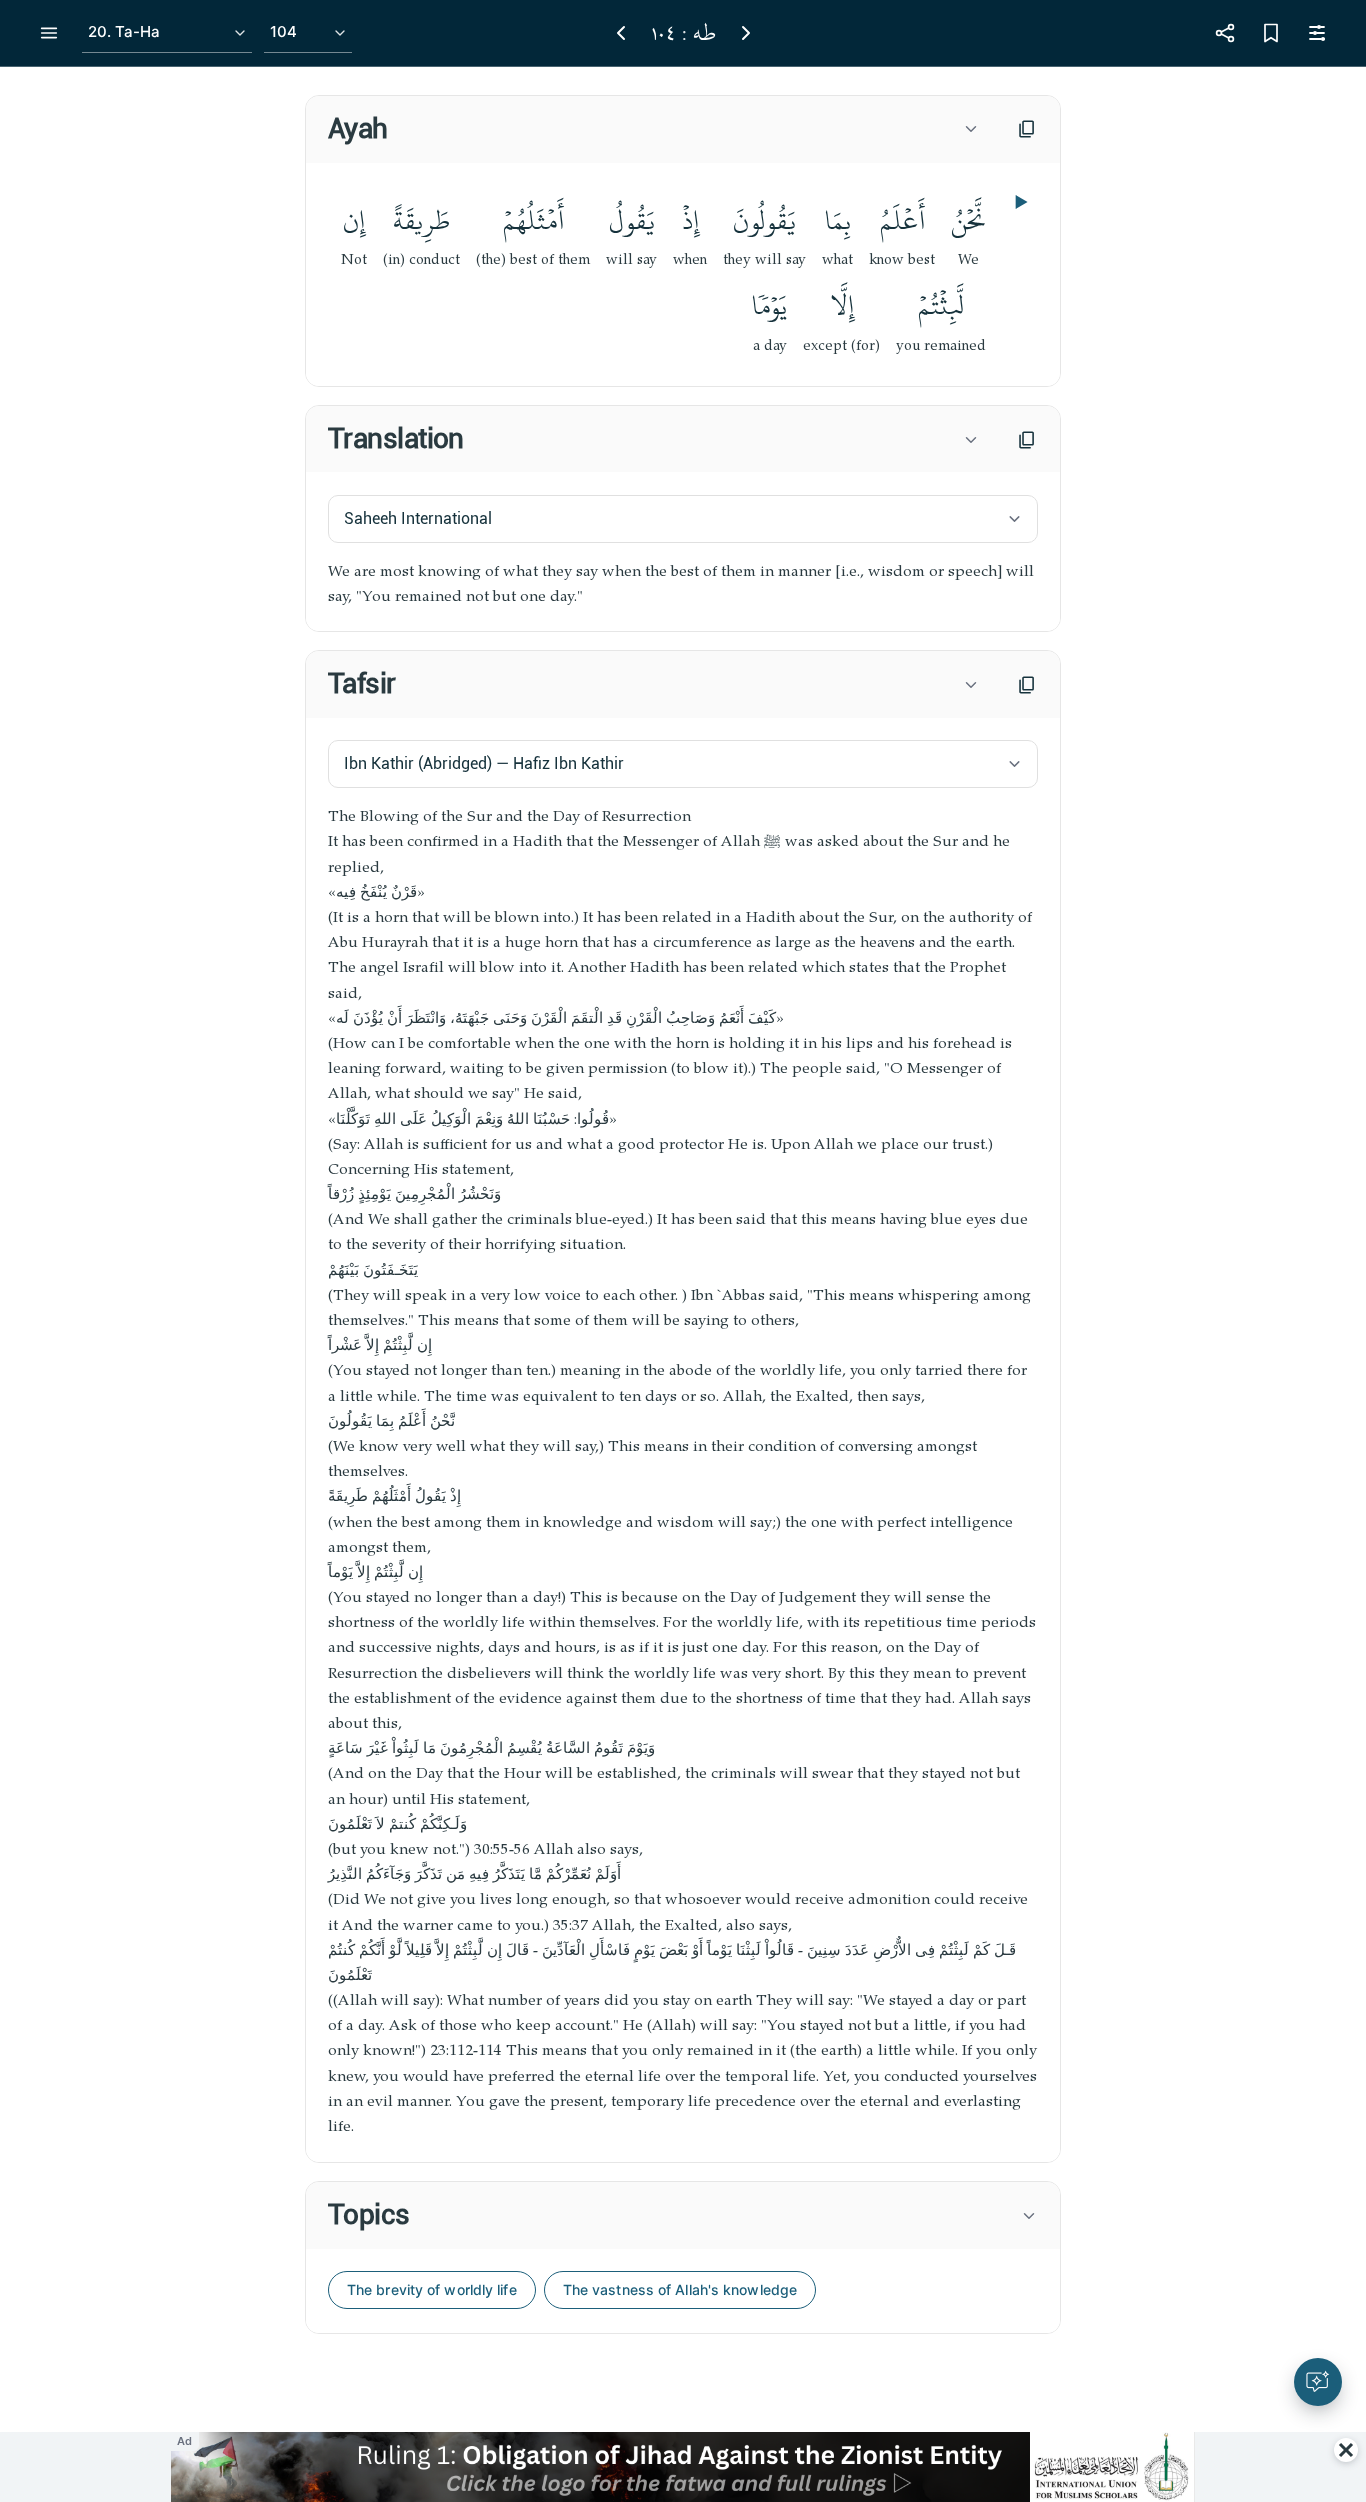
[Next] (746, 33)
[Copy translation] (1027, 440)
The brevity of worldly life (432, 2289)
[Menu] (49, 33)
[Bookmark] (1271, 33)
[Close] (1346, 2450)
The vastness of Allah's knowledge (680, 2289)
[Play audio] (1019, 202)
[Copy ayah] (1027, 129)
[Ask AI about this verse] (1318, 2382)
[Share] (1225, 33)
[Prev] (621, 33)
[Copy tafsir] (1027, 685)
